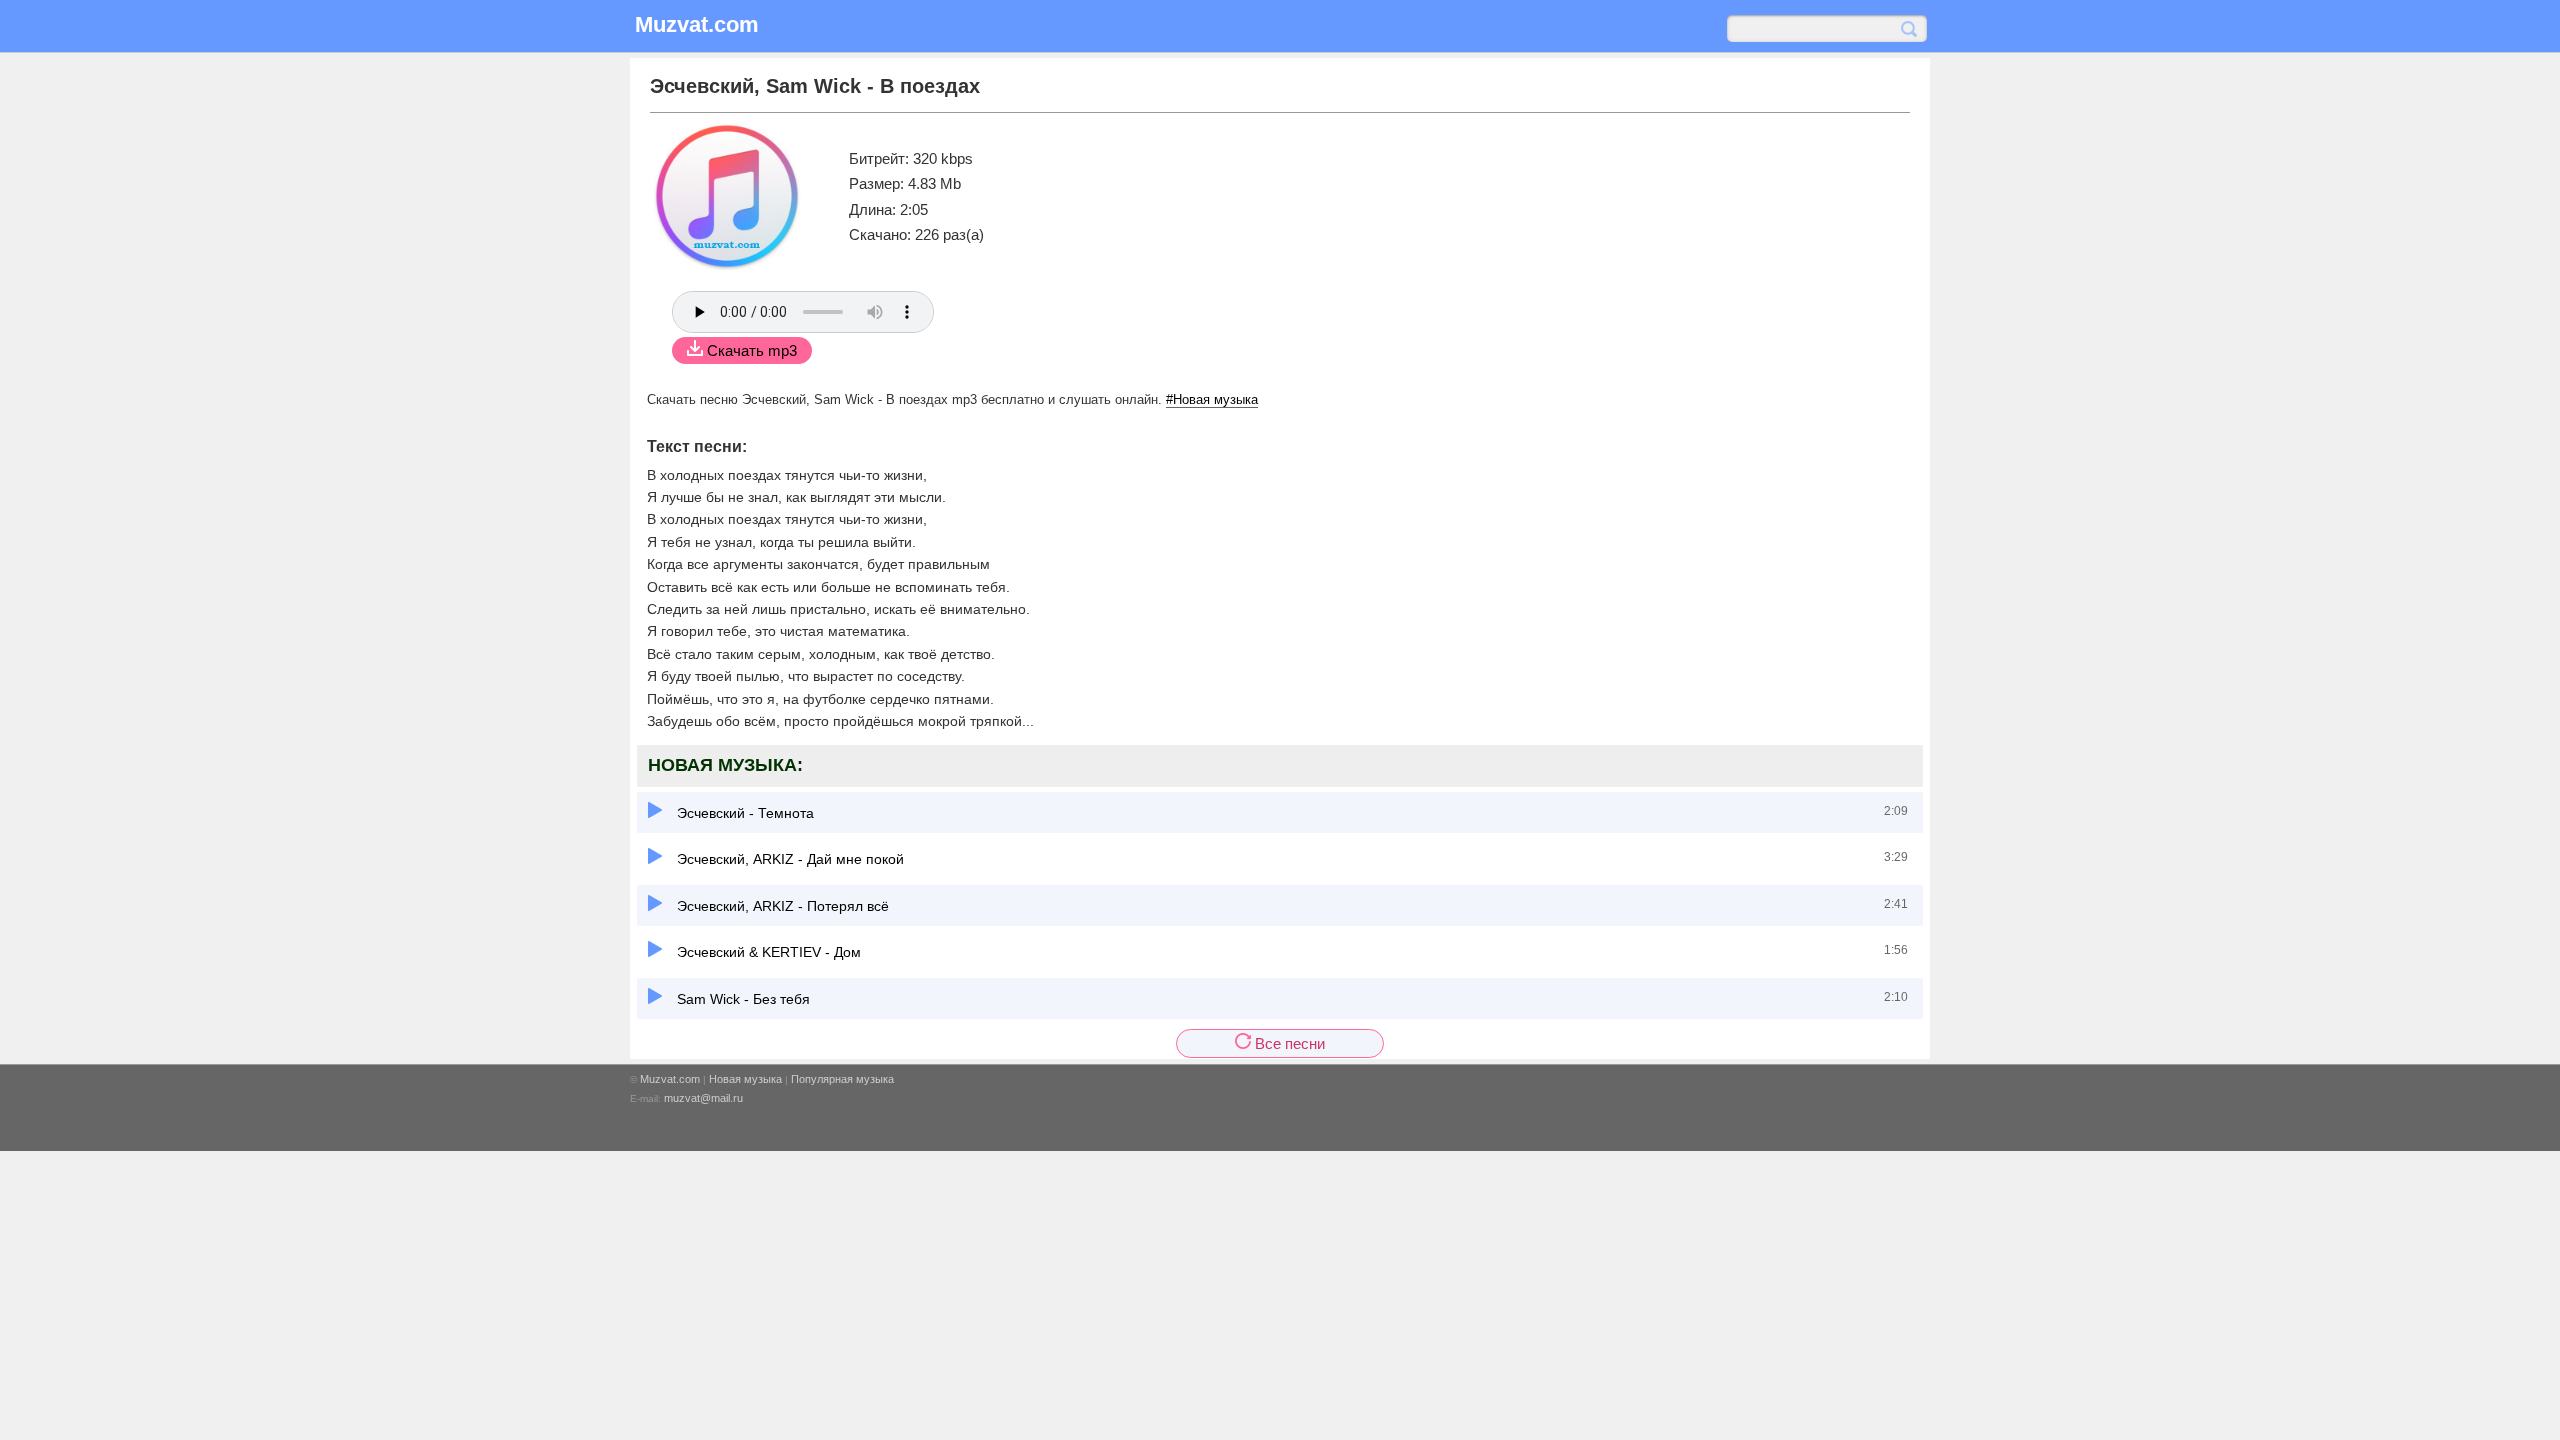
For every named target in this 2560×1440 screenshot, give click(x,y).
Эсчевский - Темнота (743, 813)
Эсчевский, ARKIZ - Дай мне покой (788, 859)
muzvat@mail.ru (703, 1098)
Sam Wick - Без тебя (741, 999)
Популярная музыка (842, 1079)
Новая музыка (745, 1079)
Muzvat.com (670, 1079)
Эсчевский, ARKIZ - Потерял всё (781, 906)
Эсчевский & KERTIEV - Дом (767, 952)
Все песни (1288, 1043)
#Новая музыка (1212, 399)
